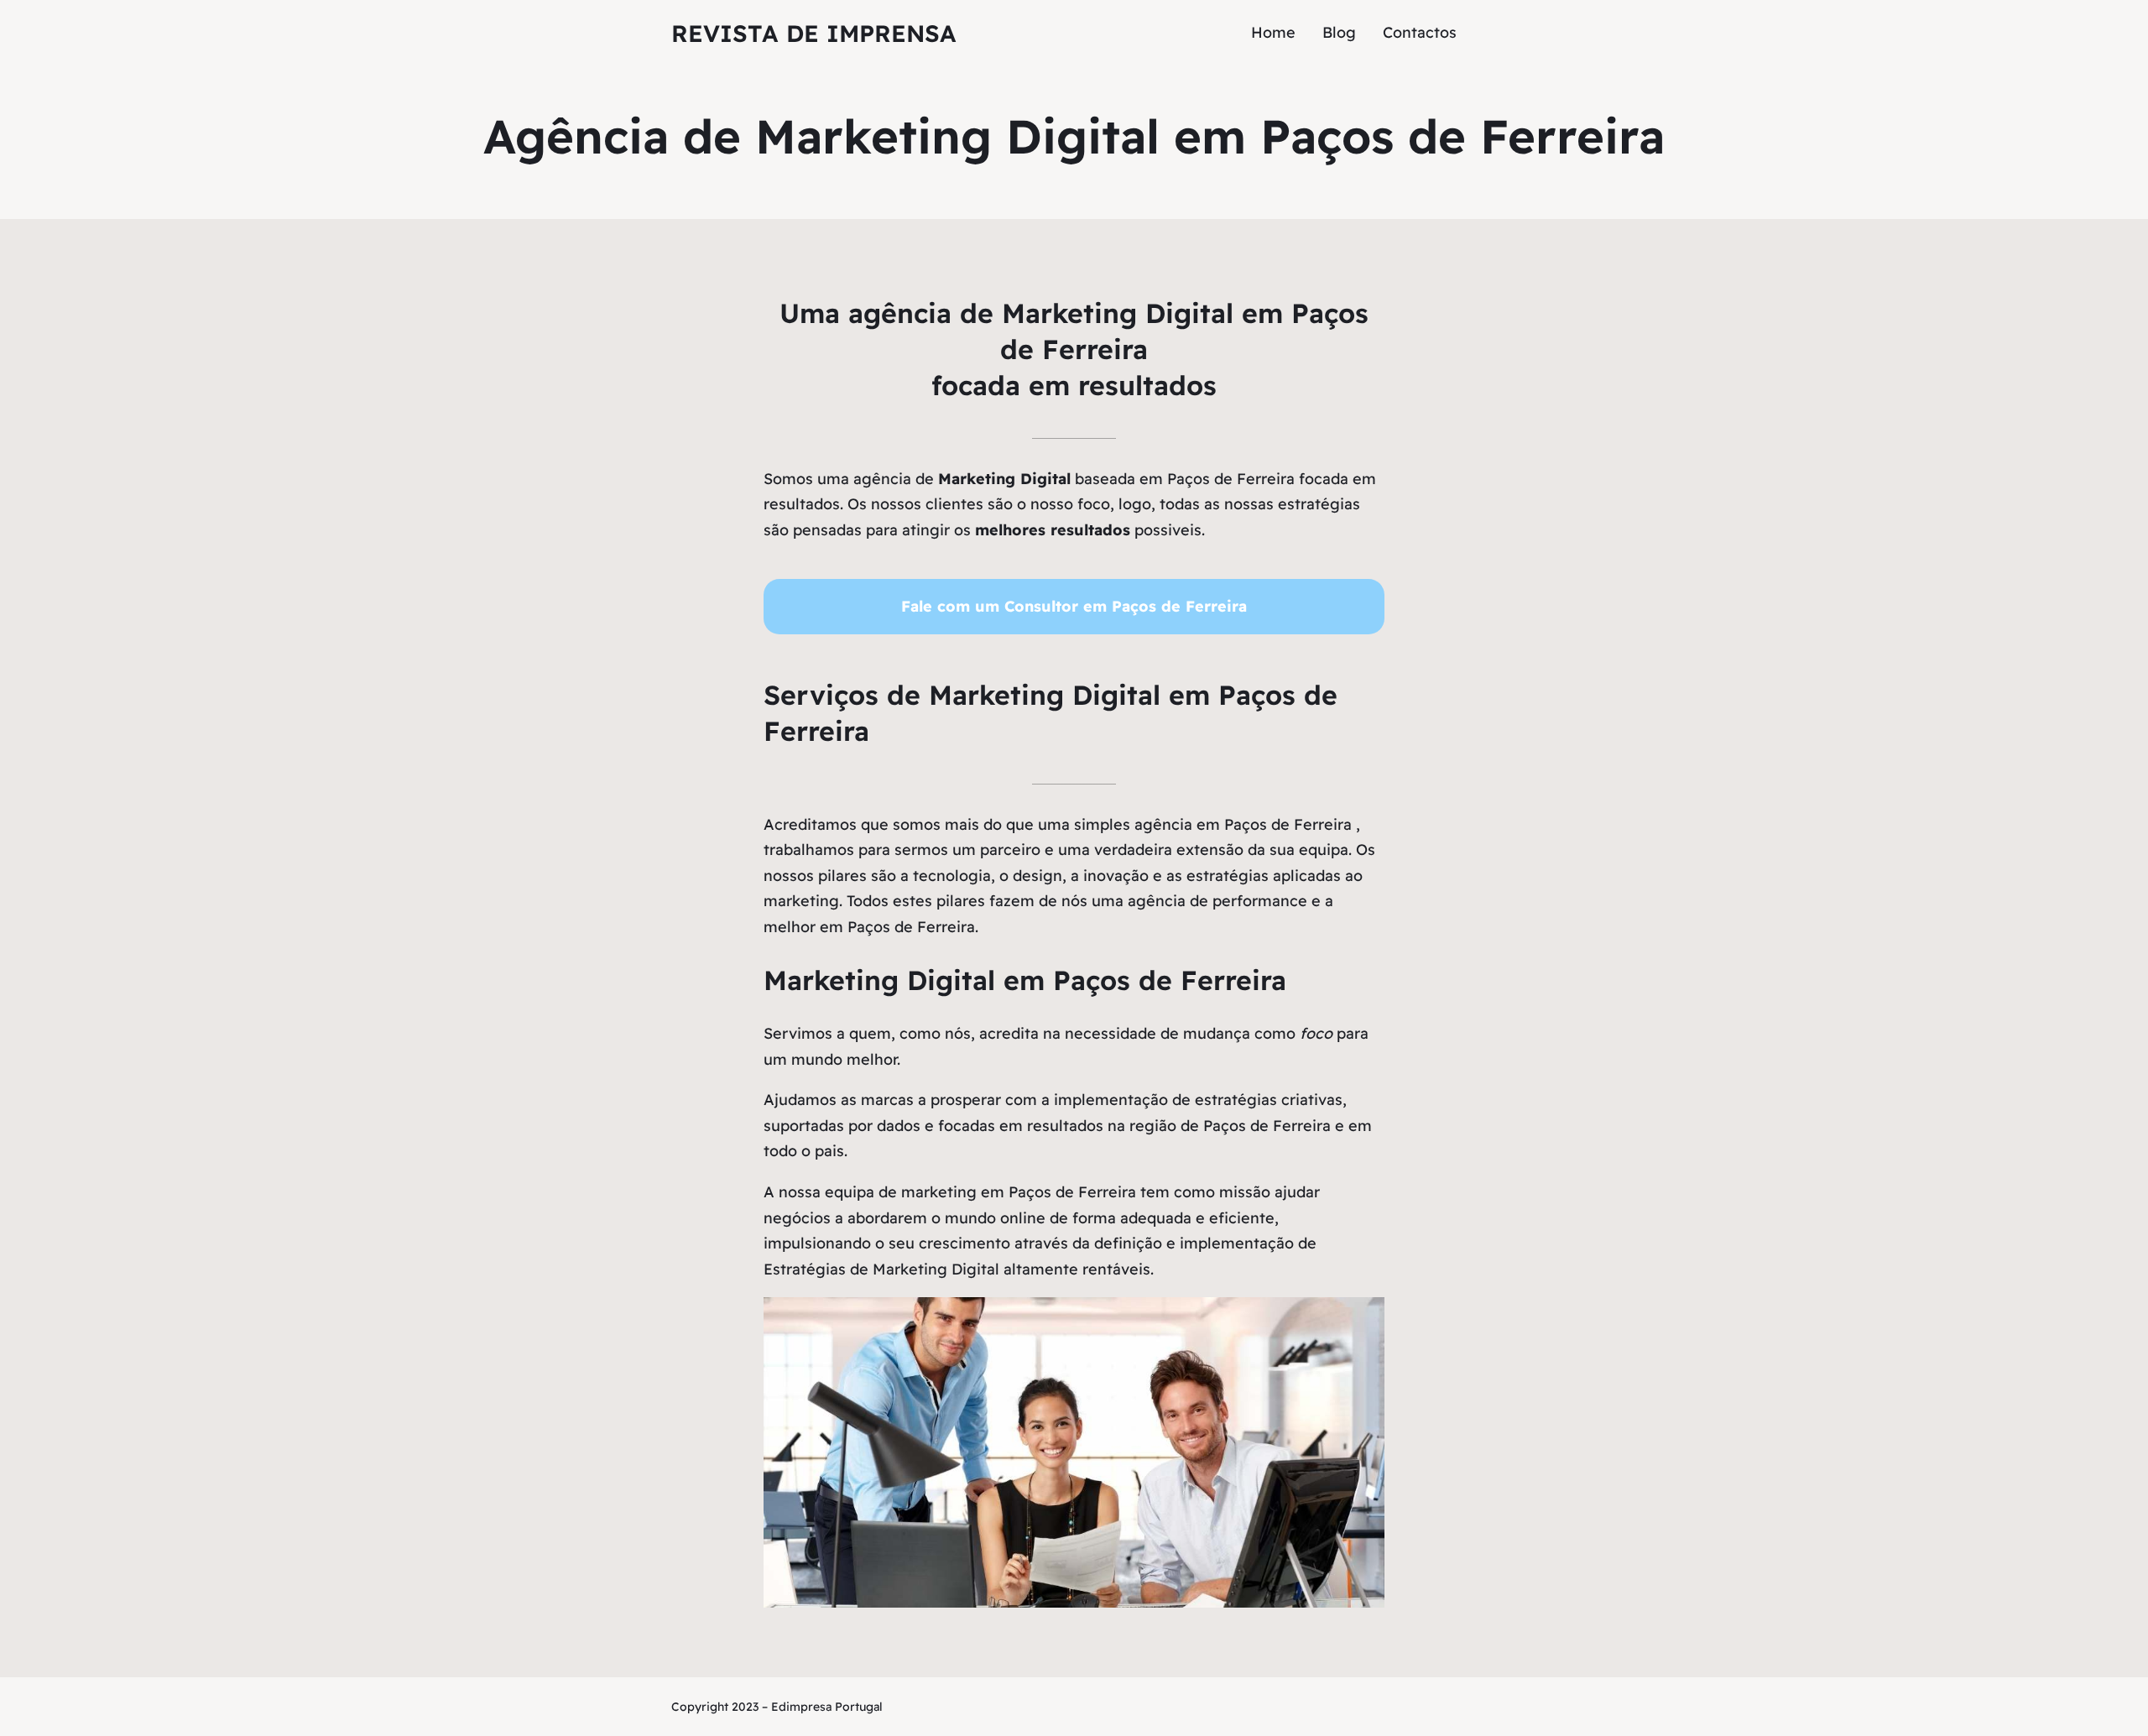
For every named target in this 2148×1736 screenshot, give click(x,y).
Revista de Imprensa (814, 33)
